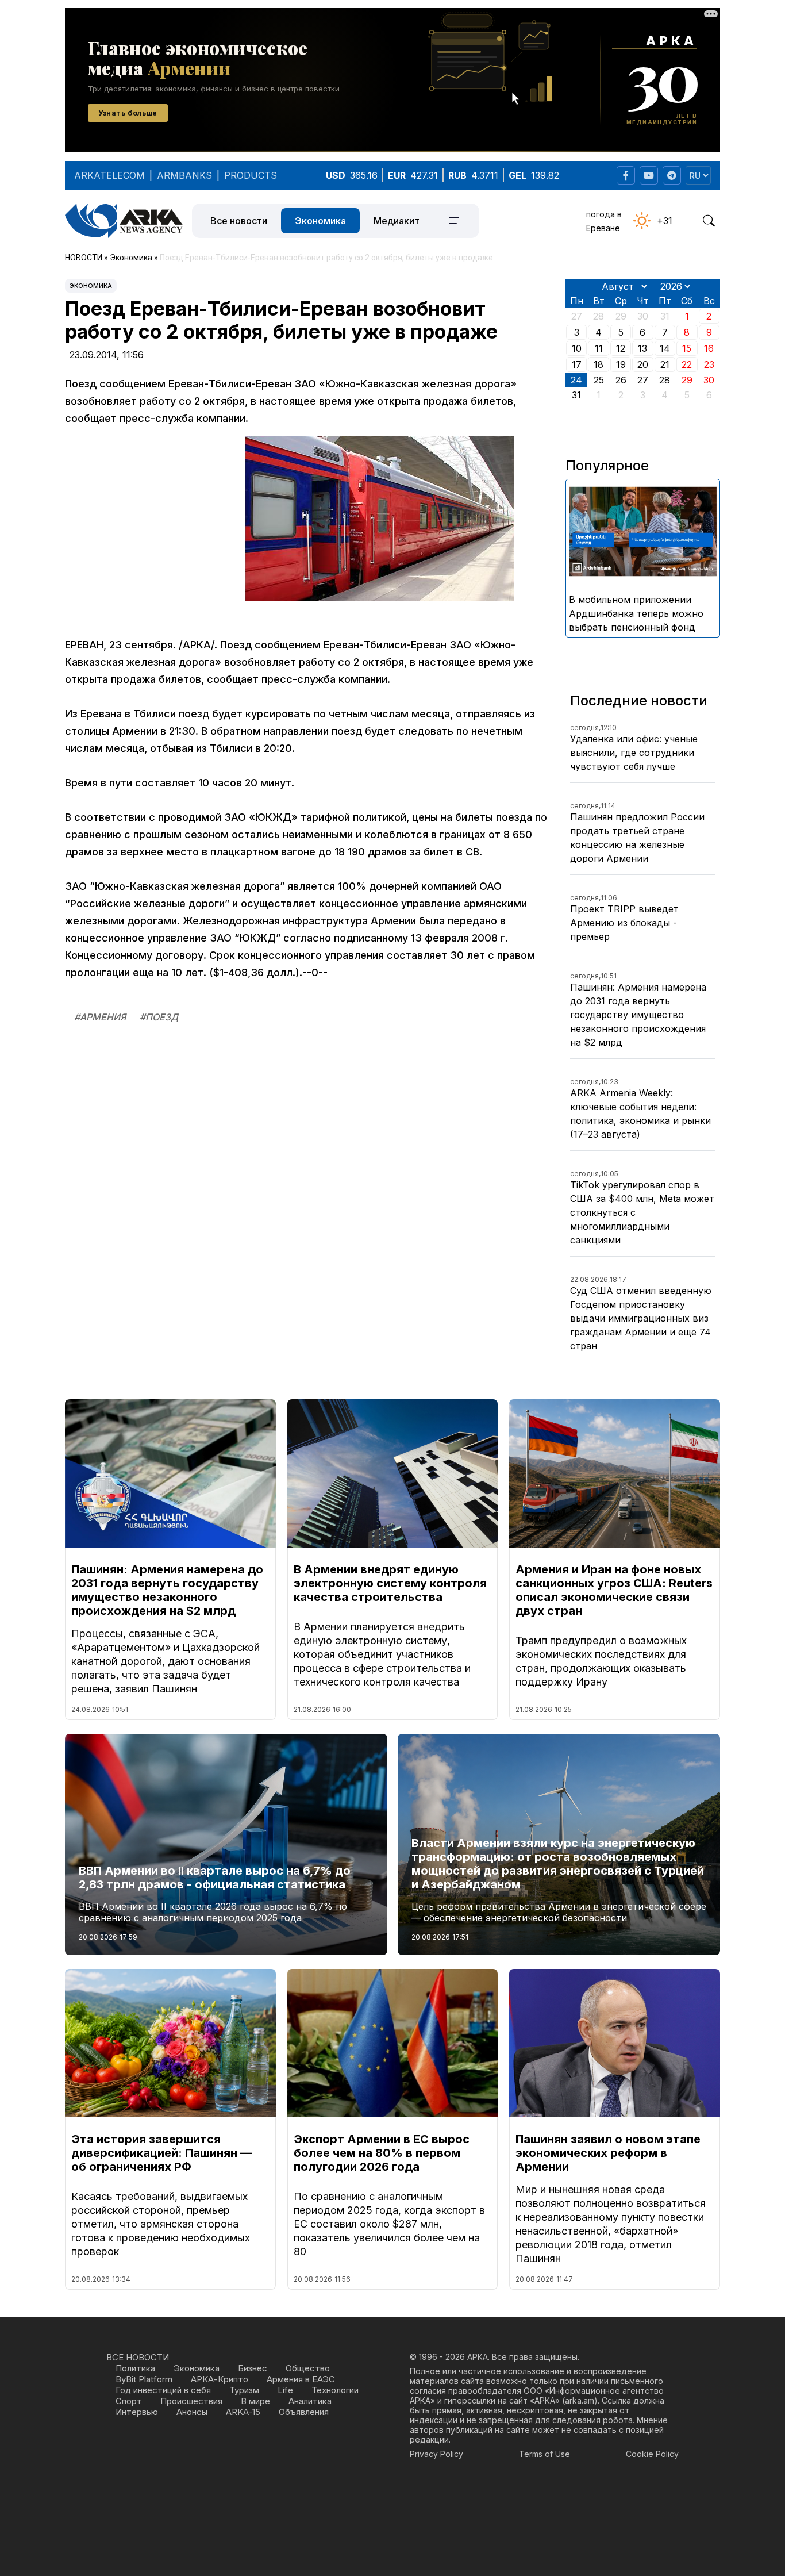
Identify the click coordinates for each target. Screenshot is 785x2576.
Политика (135, 2368)
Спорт (129, 2401)
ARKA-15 (243, 2412)
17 (577, 364)
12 (621, 348)
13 (642, 348)
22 (687, 364)
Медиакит (397, 221)
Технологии (335, 2390)
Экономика (320, 221)
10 (577, 348)
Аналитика (310, 2401)
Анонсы (192, 2412)
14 (665, 348)
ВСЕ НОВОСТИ (138, 2357)
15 (687, 348)
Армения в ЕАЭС (301, 2379)
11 (599, 348)
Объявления (304, 2412)
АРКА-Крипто (220, 2379)
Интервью (137, 2412)
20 (643, 364)
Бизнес (253, 2368)
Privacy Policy (436, 2454)
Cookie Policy (652, 2454)
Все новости (239, 221)
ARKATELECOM (109, 175)
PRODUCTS (251, 175)
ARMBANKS (184, 175)
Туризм (244, 2390)
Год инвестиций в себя (163, 2390)
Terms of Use (545, 2454)
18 (599, 364)
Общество (308, 2368)
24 (576, 380)
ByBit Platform (144, 2379)
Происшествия (191, 2401)
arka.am (580, 2400)
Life (285, 2390)
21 (665, 364)
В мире (255, 2401)
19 (621, 364)
